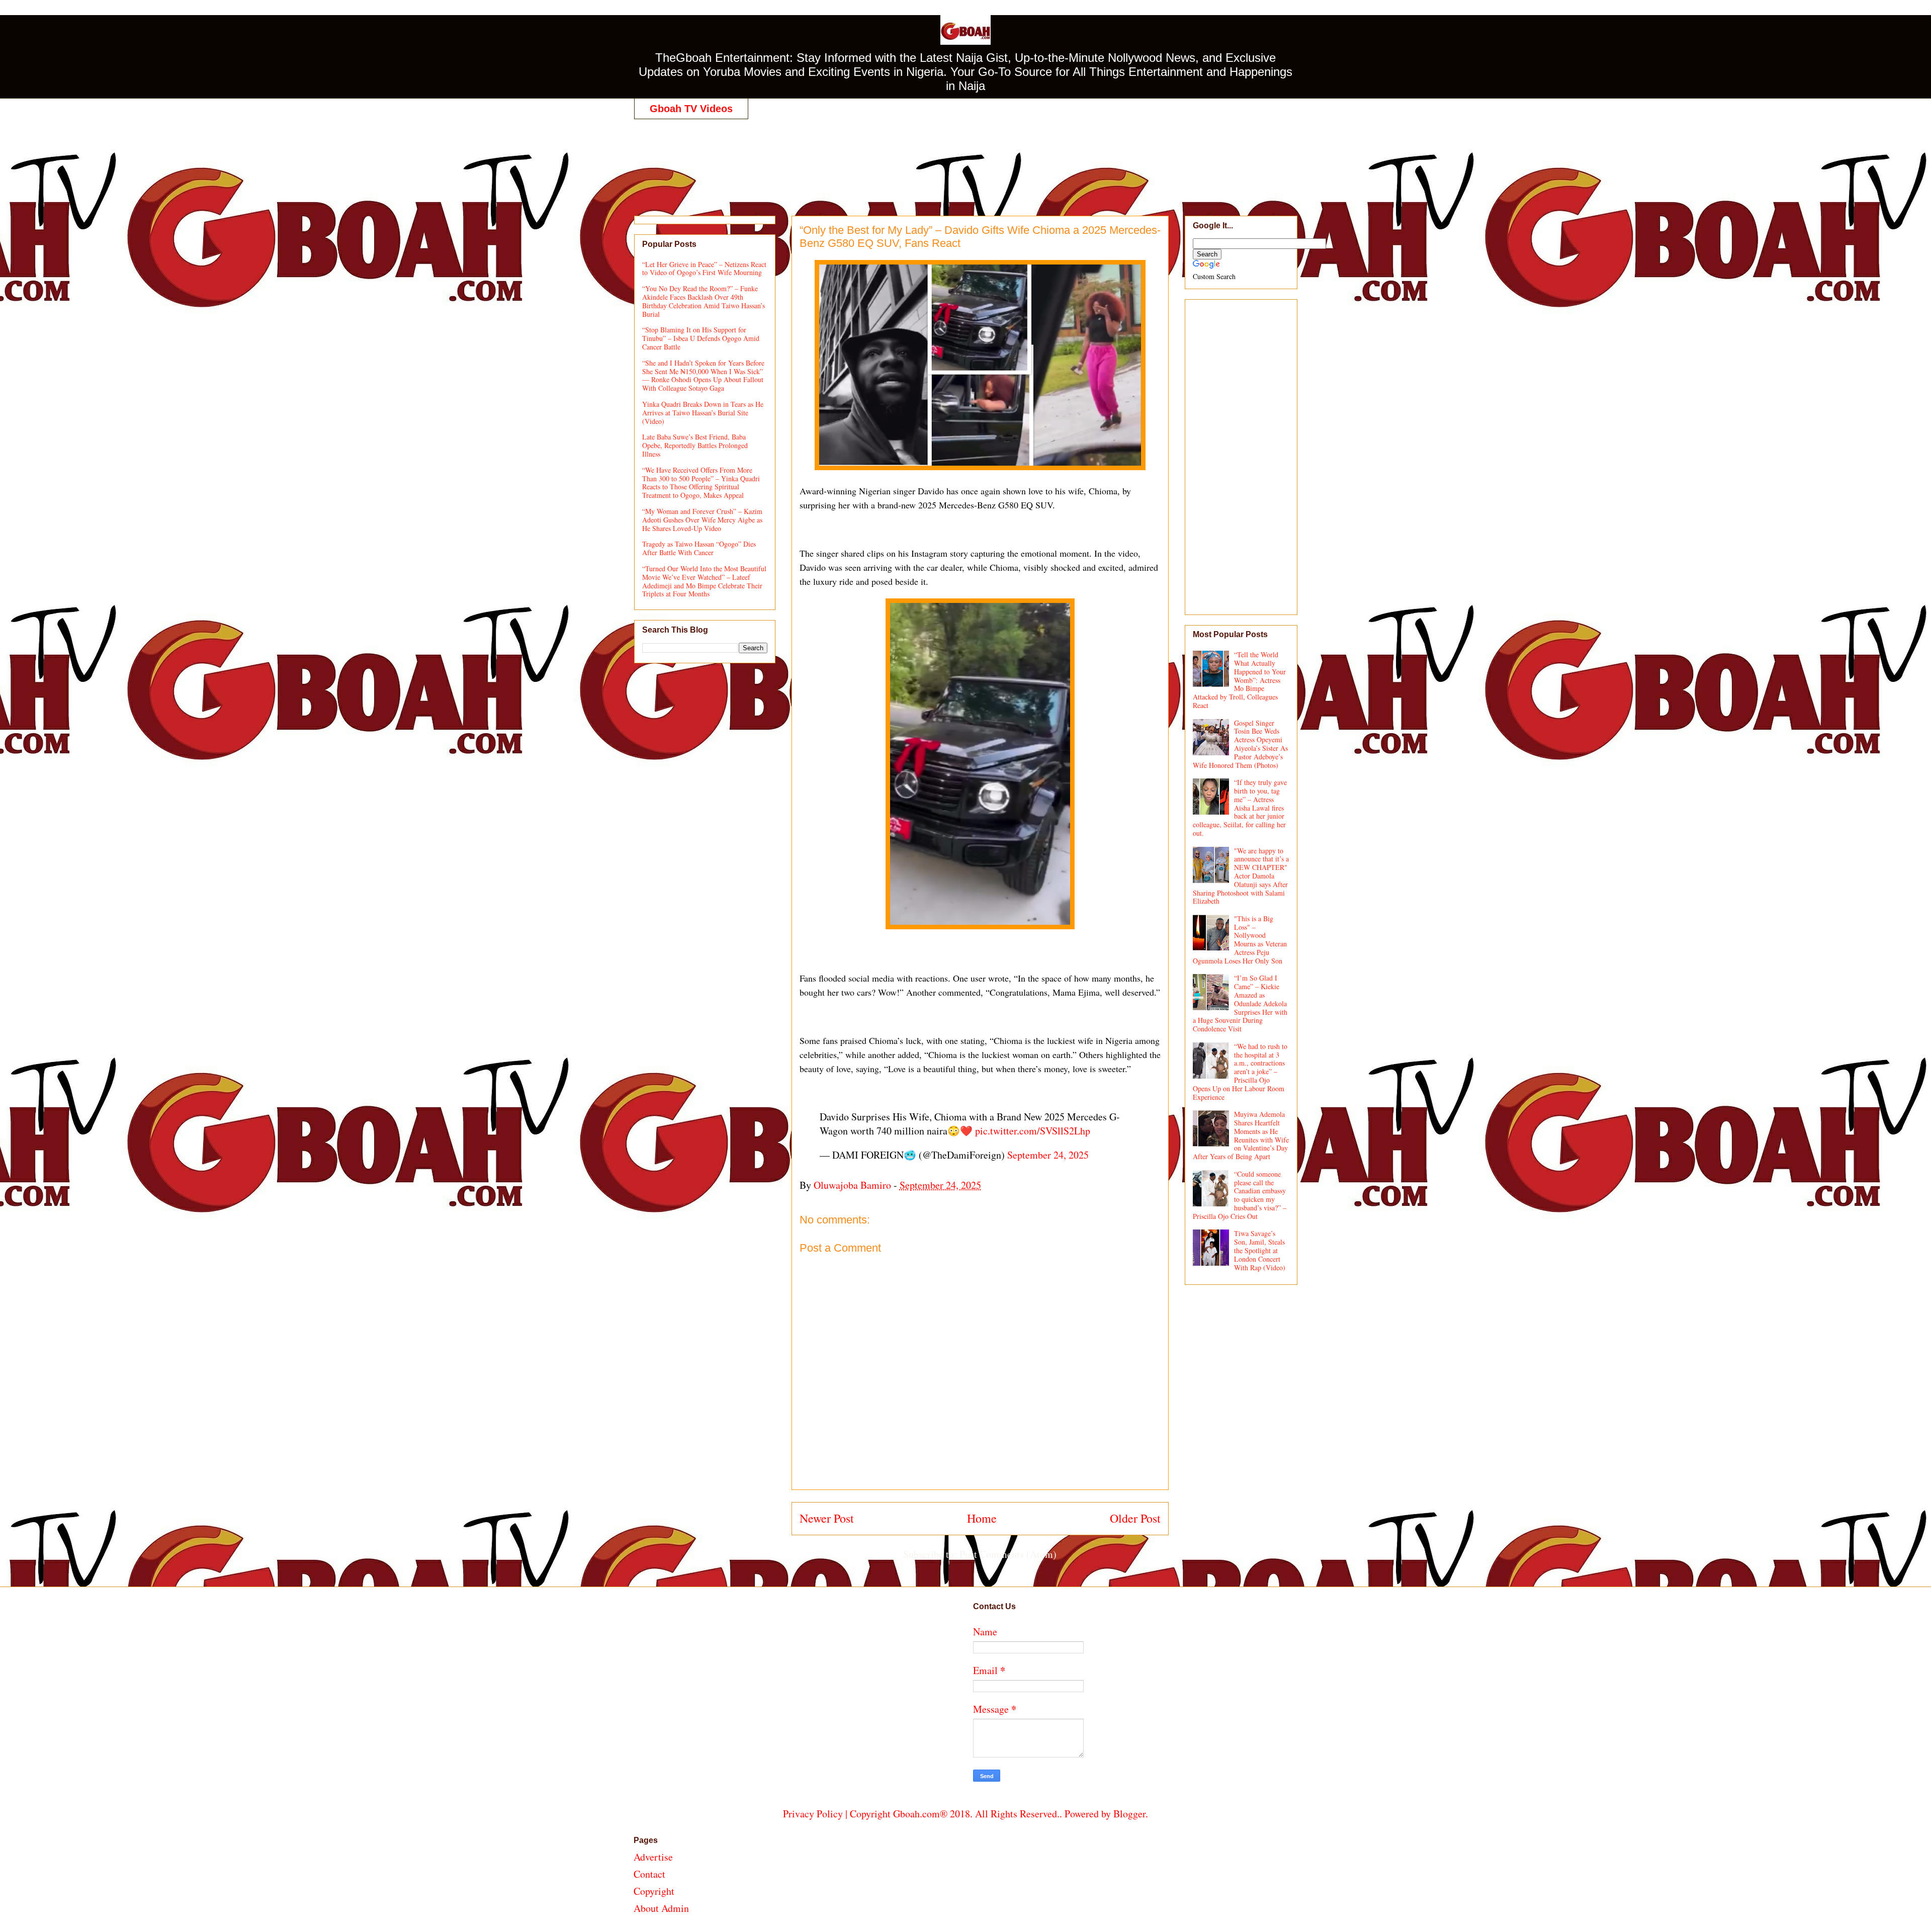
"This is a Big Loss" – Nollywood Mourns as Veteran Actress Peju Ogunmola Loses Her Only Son (1240, 940)
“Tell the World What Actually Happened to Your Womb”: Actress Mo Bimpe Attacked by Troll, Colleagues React (1240, 680)
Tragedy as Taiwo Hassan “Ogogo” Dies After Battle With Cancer (699, 548)
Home (982, 1518)
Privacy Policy (813, 1814)
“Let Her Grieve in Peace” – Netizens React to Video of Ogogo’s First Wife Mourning (704, 269)
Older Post (1135, 1518)
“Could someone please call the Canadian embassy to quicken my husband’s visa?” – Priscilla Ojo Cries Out (1240, 1195)
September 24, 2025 (1048, 1155)
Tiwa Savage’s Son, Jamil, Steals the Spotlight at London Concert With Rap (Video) (1260, 1250)
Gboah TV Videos (691, 109)
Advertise (653, 1857)
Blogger (1129, 1814)
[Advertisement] (965, 157)
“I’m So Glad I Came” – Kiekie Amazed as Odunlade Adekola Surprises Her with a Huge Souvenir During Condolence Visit (1240, 1003)
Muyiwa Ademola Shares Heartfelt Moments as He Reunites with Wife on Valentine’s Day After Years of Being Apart (1241, 1135)
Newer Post (827, 1518)
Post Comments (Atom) (1008, 1554)
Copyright (654, 1891)
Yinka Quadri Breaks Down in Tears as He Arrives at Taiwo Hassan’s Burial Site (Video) (703, 413)
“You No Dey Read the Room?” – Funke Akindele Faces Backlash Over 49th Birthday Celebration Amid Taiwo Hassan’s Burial (704, 301)
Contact (649, 1874)
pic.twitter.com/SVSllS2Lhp (1033, 1131)
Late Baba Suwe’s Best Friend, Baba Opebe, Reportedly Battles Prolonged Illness (695, 445)
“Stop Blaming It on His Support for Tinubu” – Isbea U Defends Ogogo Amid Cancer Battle (701, 338)
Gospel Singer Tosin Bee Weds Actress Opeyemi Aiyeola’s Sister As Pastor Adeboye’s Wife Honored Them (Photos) (1241, 744)
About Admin (661, 1908)
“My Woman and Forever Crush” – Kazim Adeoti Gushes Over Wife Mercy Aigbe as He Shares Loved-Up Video (702, 520)
